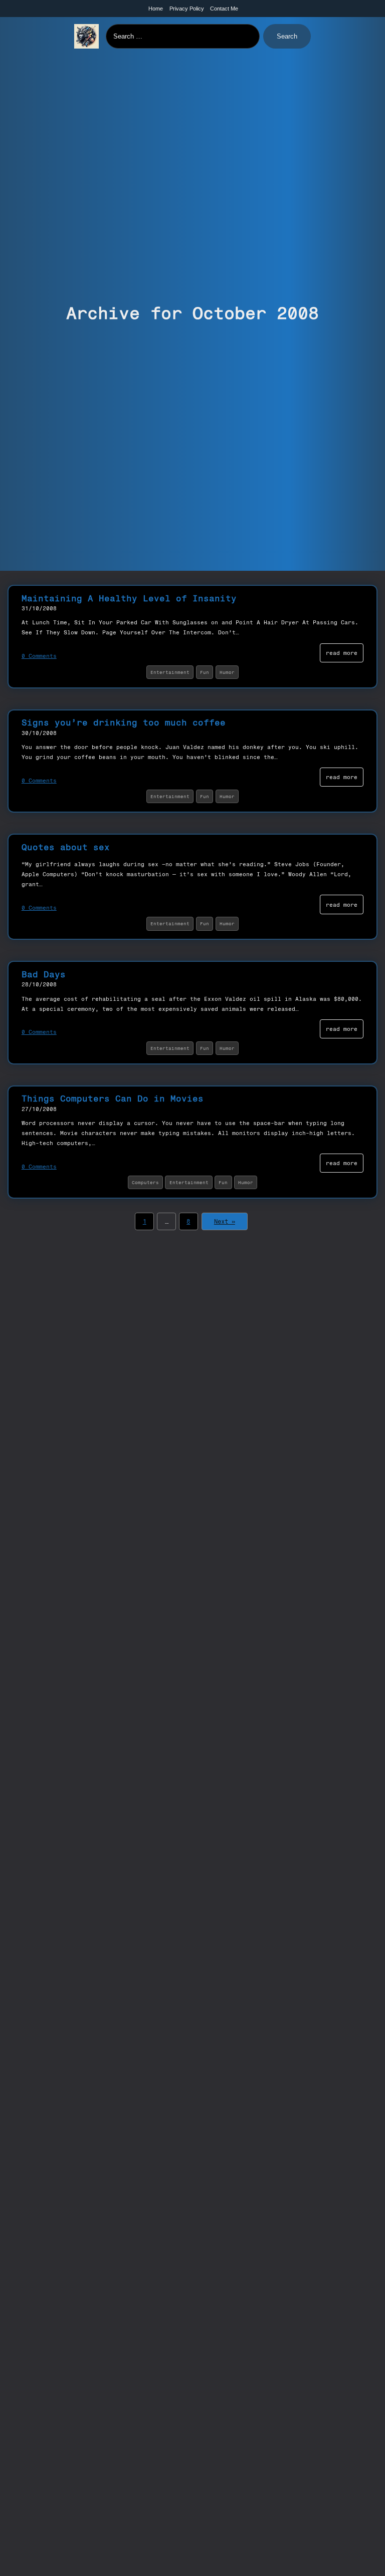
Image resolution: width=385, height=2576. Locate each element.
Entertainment (170, 672)
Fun (205, 672)
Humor (227, 672)
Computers (145, 1182)
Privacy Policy (187, 9)
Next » (225, 1222)
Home (156, 9)
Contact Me (224, 9)
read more (342, 653)
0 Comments (39, 656)
